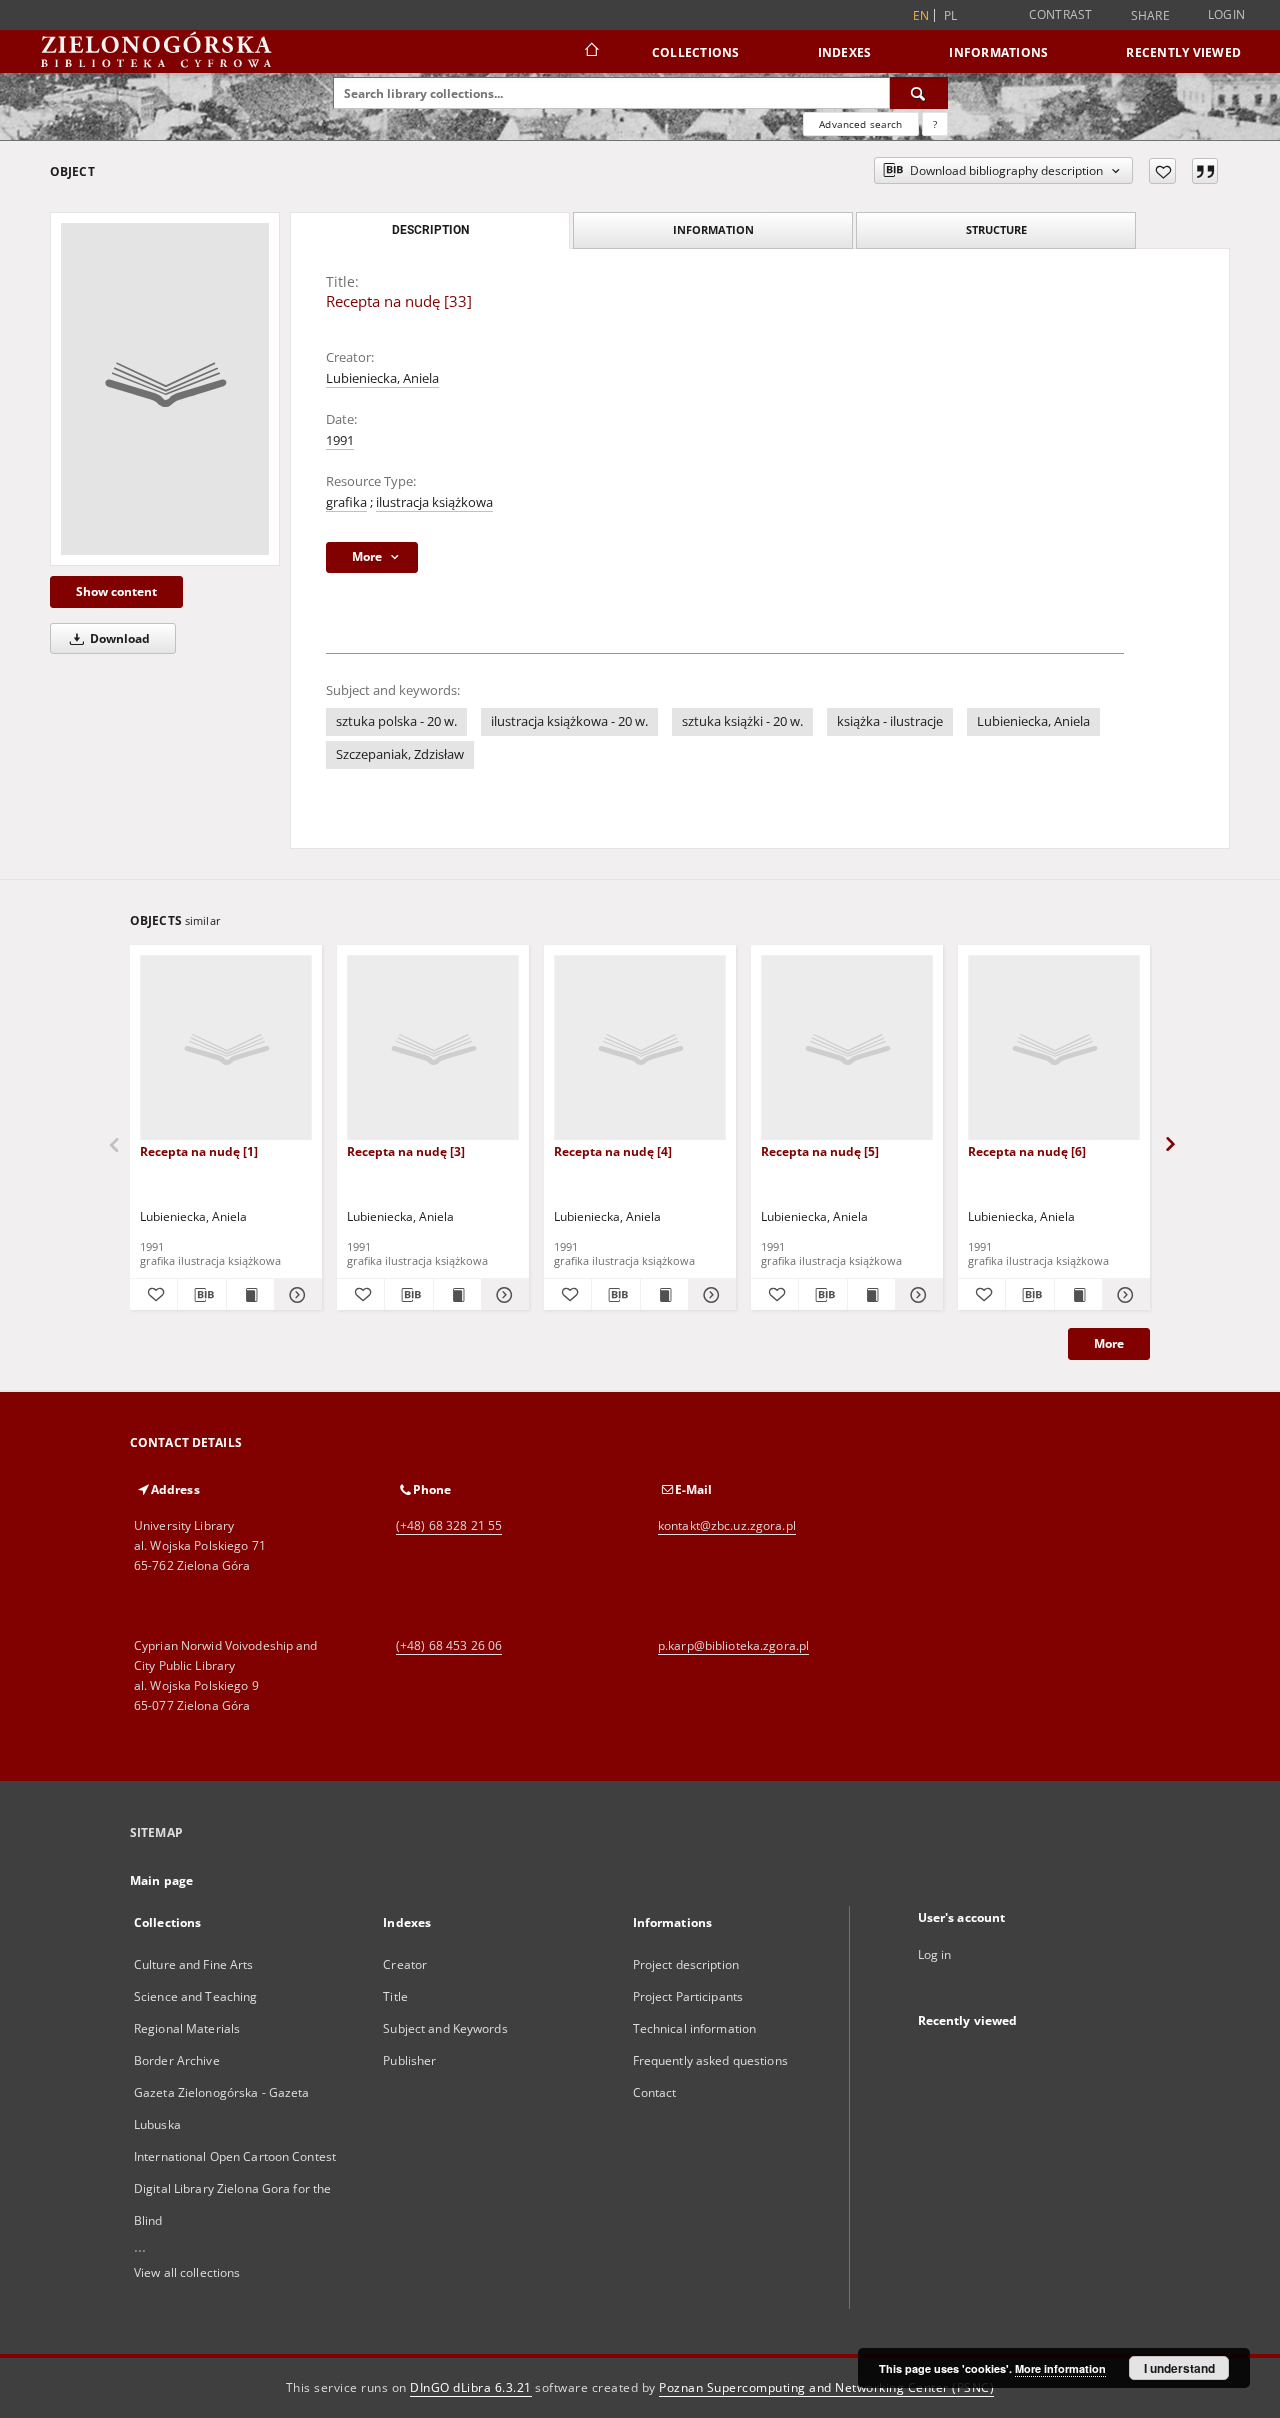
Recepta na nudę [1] (199, 1151)
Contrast (1061, 14)
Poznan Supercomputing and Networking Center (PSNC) (826, 2387)
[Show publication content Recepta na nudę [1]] (250, 1295)
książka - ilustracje (890, 721)
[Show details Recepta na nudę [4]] (709, 1295)
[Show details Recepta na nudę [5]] (916, 1295)
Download (118, 638)
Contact (655, 2092)
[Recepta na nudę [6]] (1054, 1048)
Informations (998, 52)
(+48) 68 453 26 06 (449, 1645)
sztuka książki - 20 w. (742, 721)
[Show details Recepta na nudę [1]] (295, 1295)
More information (1060, 2368)
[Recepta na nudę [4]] (640, 1048)
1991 (340, 440)
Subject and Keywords (445, 2028)
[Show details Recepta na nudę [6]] (1123, 1295)
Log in (935, 1954)
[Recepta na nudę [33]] (165, 389)
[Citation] (1205, 171)
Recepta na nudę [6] (1027, 1151)
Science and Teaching (195, 1996)
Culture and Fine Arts (194, 1964)
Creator (405, 1964)
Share (1150, 16)
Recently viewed (1183, 52)
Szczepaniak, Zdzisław (400, 754)
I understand (1179, 2368)
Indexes (845, 52)
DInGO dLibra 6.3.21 (471, 2387)
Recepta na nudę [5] (820, 1151)
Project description (686, 1964)
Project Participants (688, 1996)
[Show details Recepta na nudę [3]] (502, 1295)
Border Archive (177, 2060)
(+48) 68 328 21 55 (449, 1525)
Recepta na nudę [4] (613, 1151)
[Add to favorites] (1162, 171)
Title (395, 1996)
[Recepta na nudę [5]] (847, 1048)
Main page (161, 1880)
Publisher (409, 2060)
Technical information (695, 2028)
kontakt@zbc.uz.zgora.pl (727, 1525)
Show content (116, 591)
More (1109, 1343)
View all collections (187, 2272)
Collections (696, 52)
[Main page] (590, 52)
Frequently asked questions (710, 2060)
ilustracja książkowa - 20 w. (569, 721)
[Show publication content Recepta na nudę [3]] (457, 1295)
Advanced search (860, 124)
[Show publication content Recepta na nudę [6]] (1078, 1295)
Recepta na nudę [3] (406, 1151)
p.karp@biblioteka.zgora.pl (733, 1645)
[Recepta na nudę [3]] (433, 1048)
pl (951, 15)
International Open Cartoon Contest (235, 2156)
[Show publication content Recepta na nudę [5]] (871, 1295)
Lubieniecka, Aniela (382, 378)
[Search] (919, 93)
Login (1226, 14)
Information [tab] (713, 229)
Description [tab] (430, 230)
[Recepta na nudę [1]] (226, 1048)
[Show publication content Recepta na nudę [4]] (664, 1295)
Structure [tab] (996, 229)
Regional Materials (187, 2028)
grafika (346, 502)
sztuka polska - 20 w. (396, 721)
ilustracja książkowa (434, 502)
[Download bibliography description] (201, 1295)
